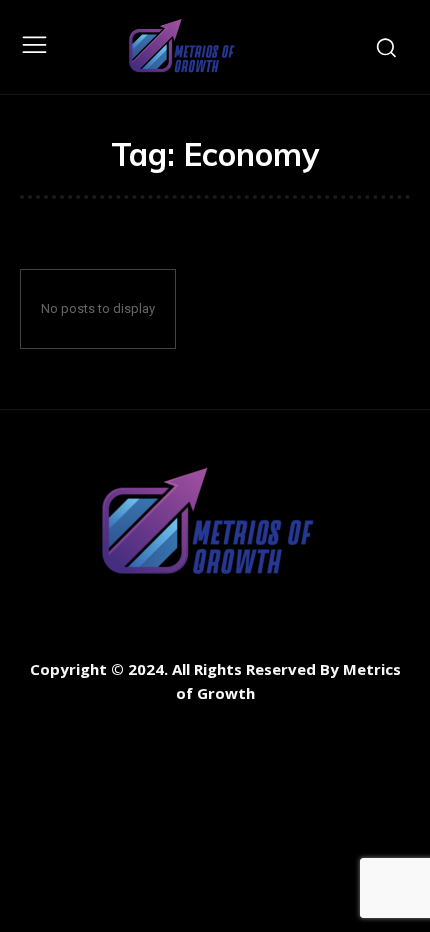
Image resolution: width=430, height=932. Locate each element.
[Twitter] (127, 727)
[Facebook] (37, 727)
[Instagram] (82, 727)
